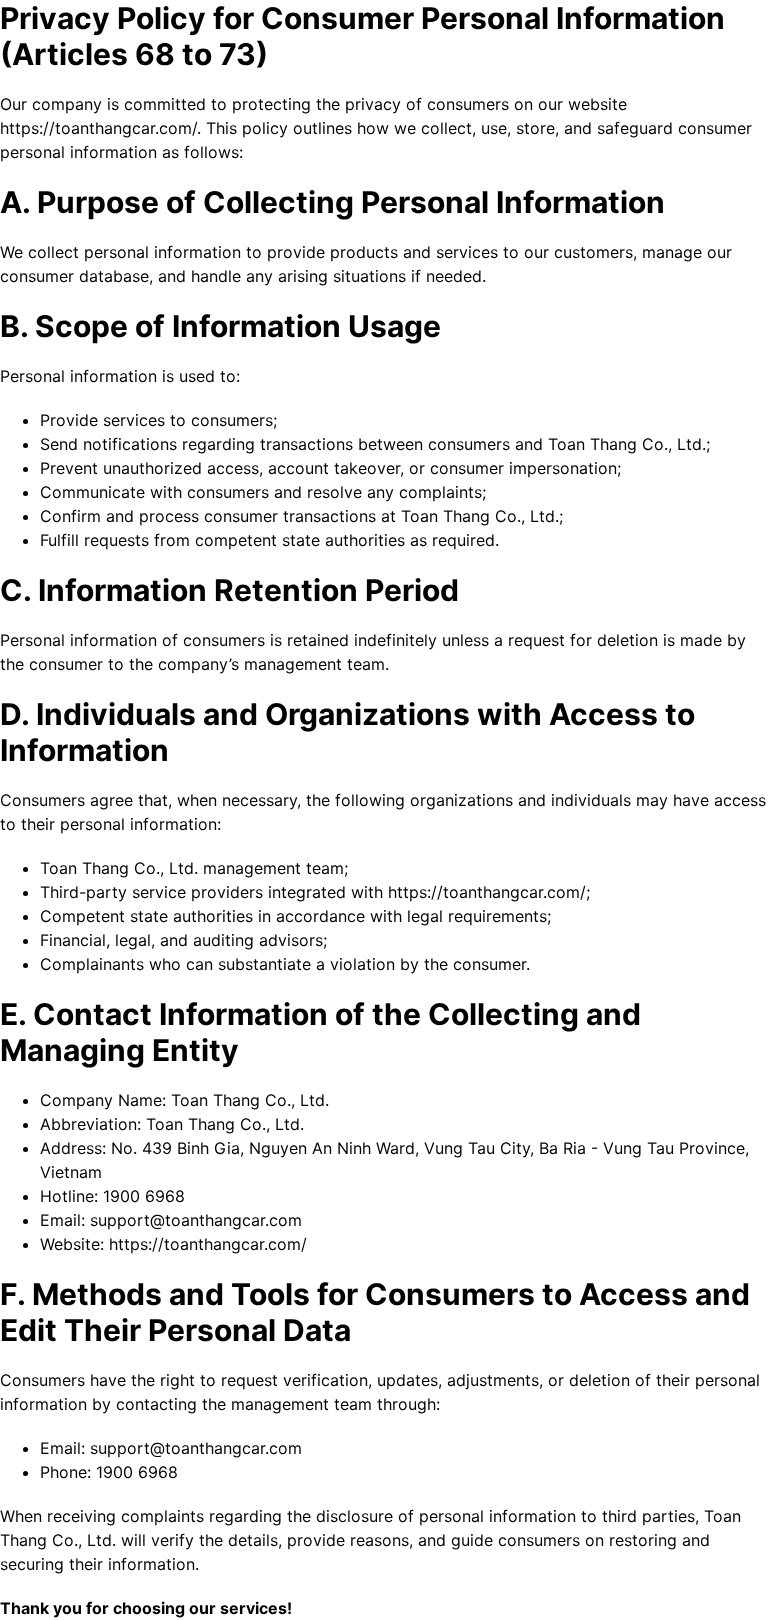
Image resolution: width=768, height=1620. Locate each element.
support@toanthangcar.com (196, 1220)
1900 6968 (144, 1196)
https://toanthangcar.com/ (208, 1244)
